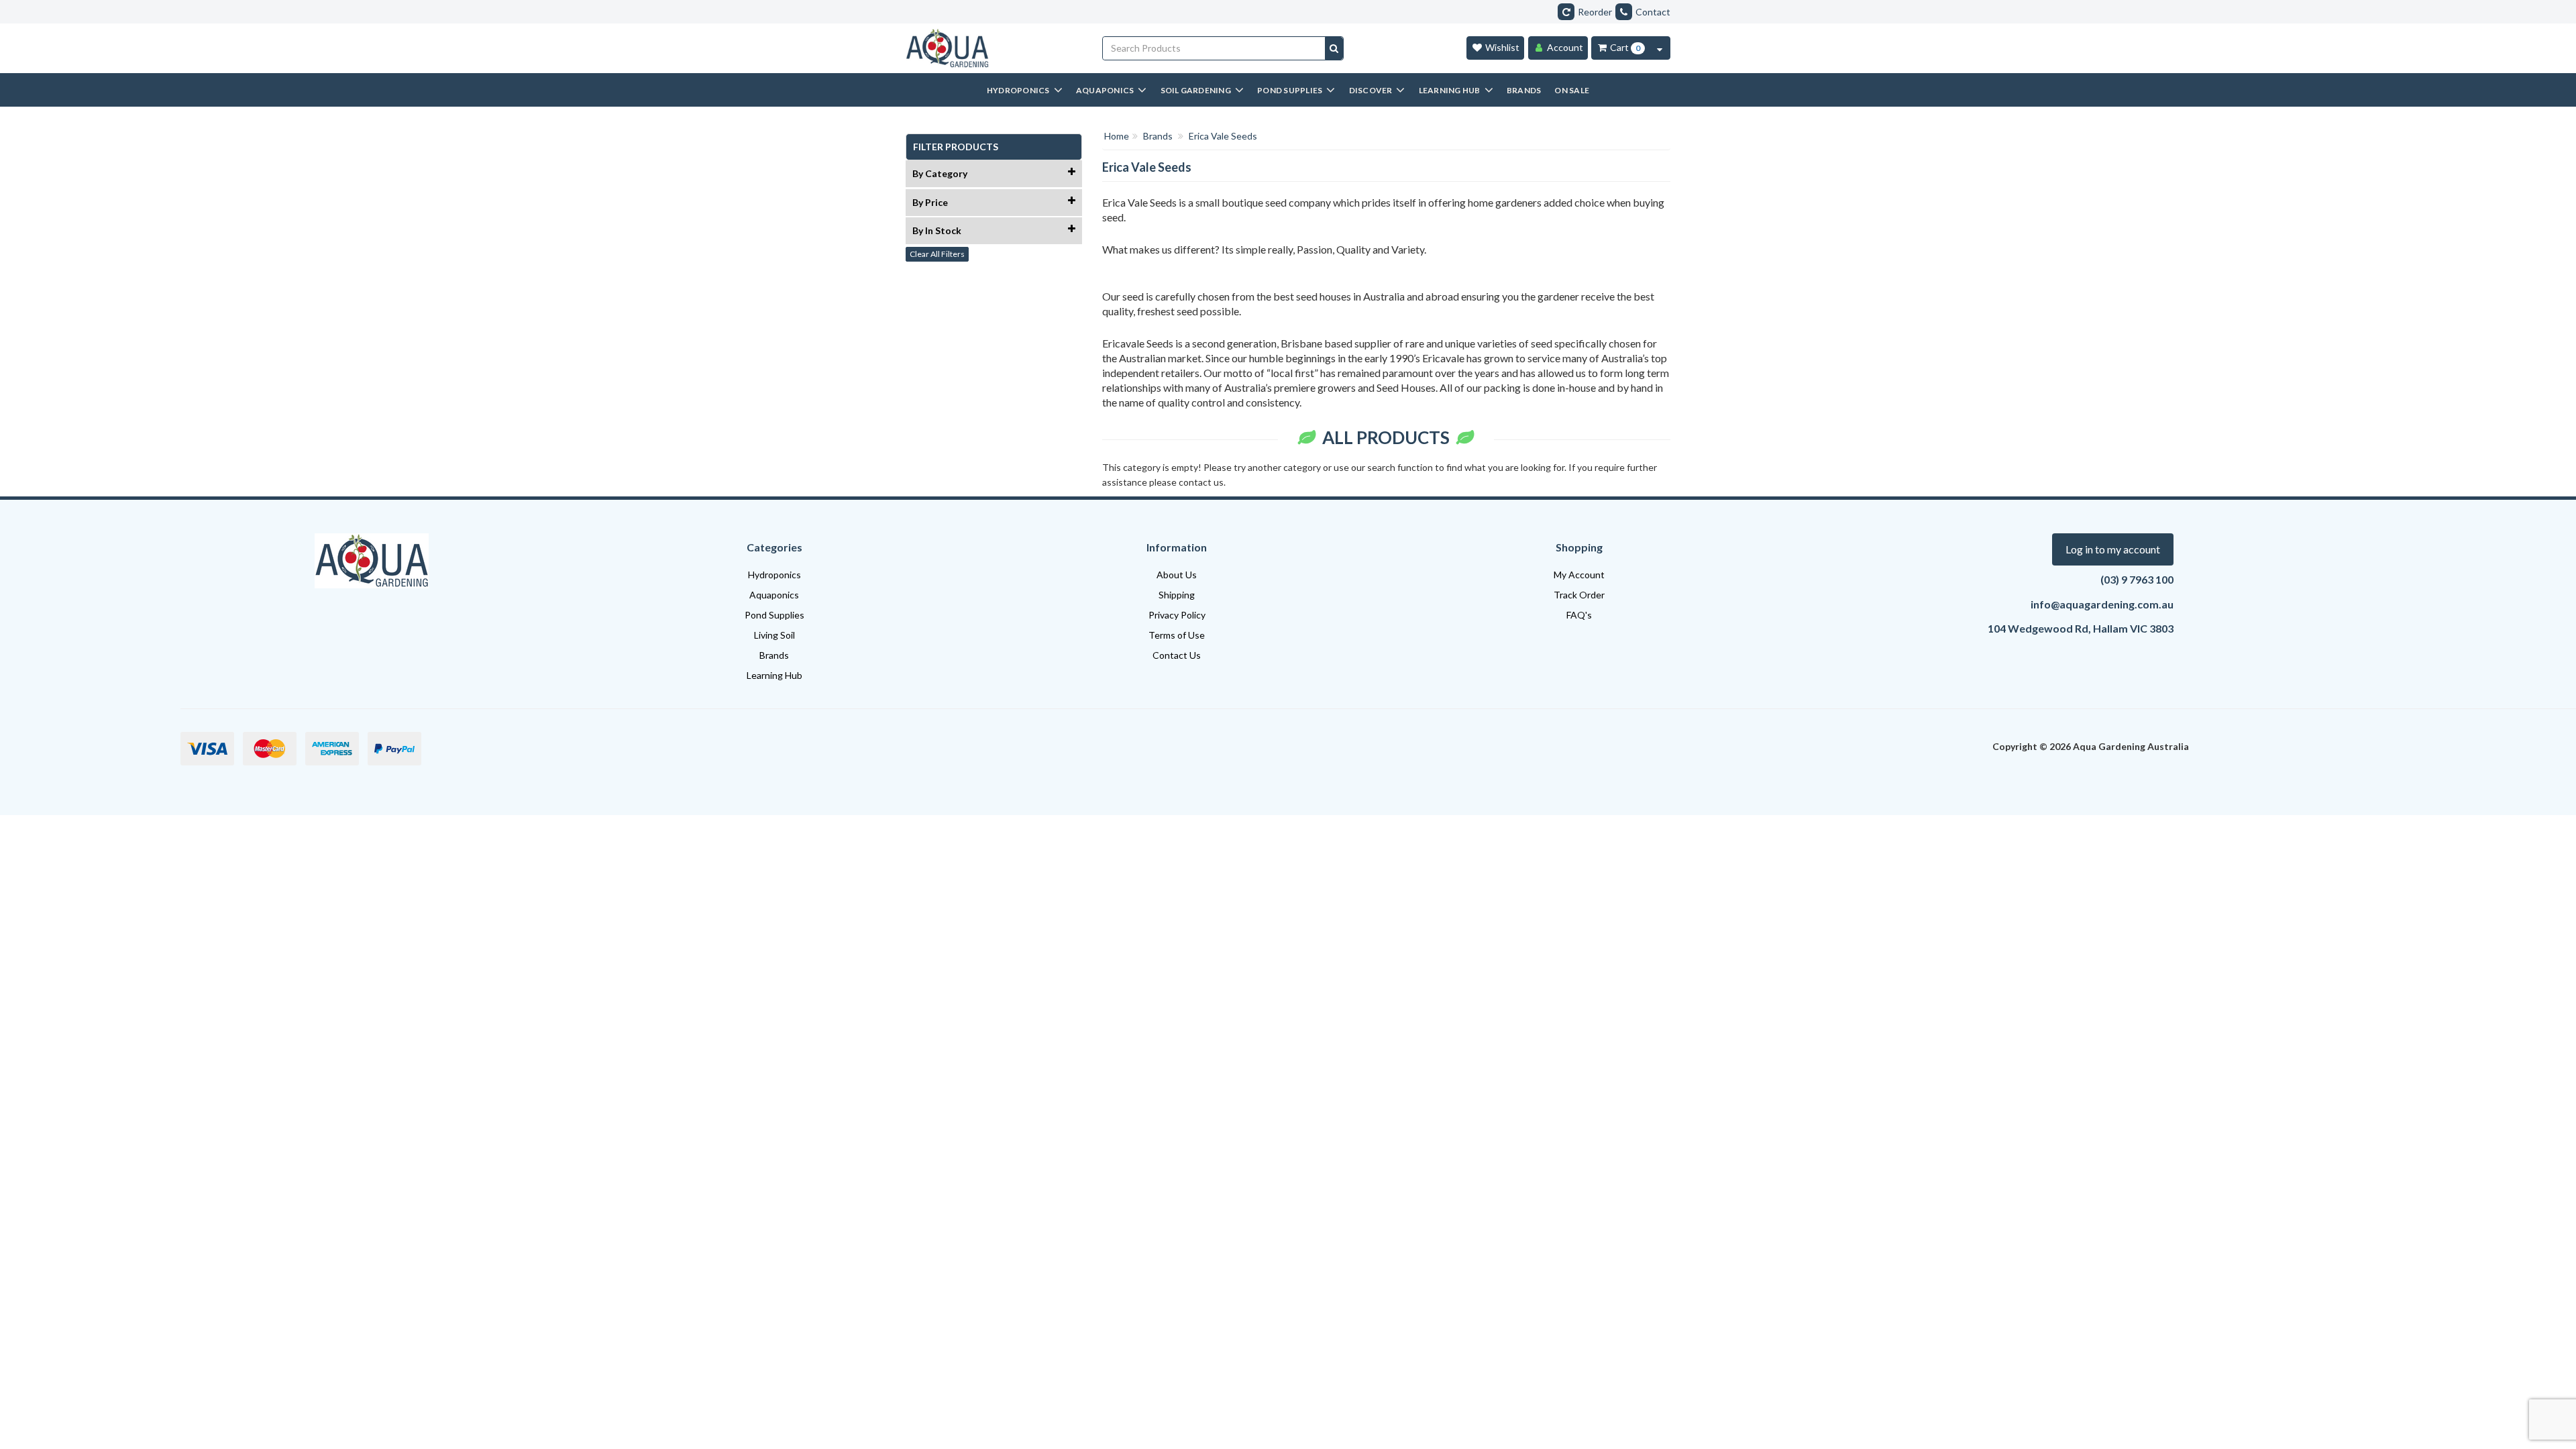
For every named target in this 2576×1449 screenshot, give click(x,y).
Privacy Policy (1177, 615)
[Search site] (1334, 48)
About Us (1177, 575)
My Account (1579, 575)
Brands (774, 655)
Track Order (1579, 595)
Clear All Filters (937, 254)
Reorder (1595, 12)
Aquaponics (774, 595)
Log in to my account (2113, 549)
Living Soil (774, 635)
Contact (1653, 12)
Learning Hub (774, 675)
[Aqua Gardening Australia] (994, 48)
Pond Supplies (774, 615)
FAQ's (1579, 615)
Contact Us (1177, 655)
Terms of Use (1177, 635)
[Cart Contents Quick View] (1660, 48)
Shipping (1177, 595)
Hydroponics (774, 575)
